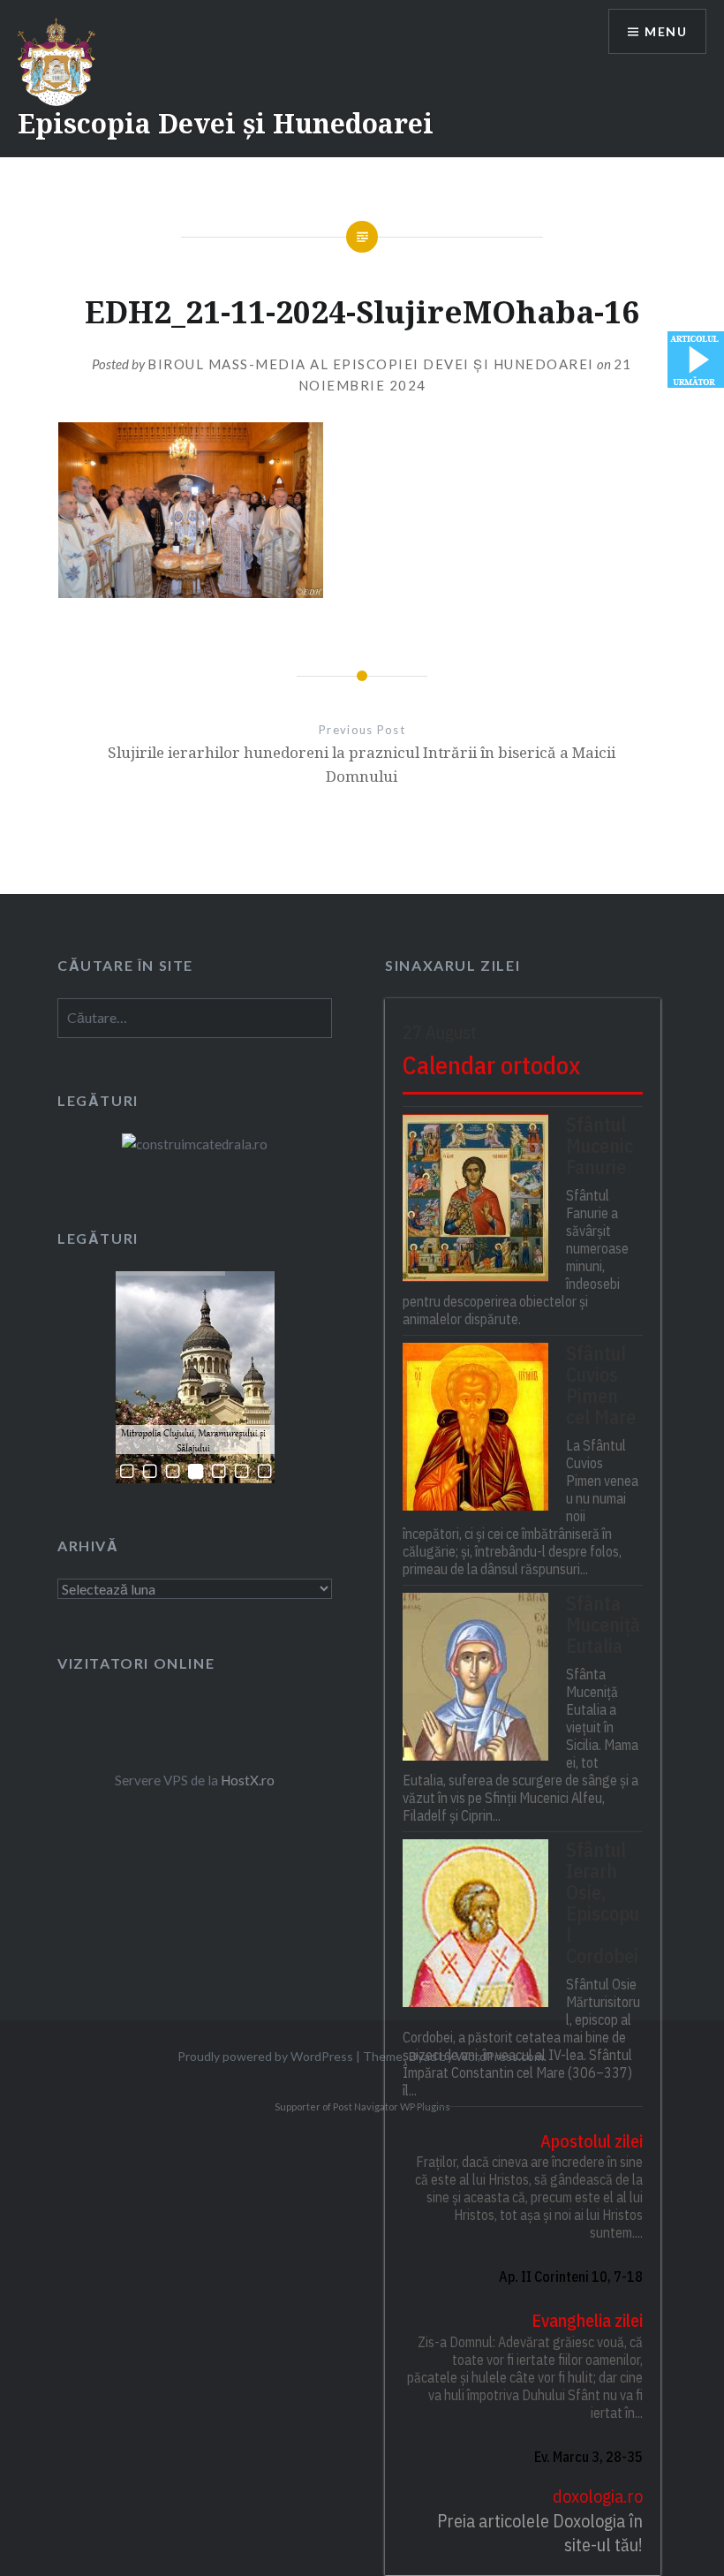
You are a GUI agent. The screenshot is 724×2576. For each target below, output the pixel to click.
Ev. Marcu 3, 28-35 (588, 2457)
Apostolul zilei (591, 2141)
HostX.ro (248, 1780)
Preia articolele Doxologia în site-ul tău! (539, 2533)
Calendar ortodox (491, 1065)
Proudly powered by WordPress (265, 2056)
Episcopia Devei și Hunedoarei (226, 123)
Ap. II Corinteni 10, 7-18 (570, 2277)
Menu (666, 31)
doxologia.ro (597, 2496)
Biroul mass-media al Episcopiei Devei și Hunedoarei (371, 364)
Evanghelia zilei (587, 2320)
